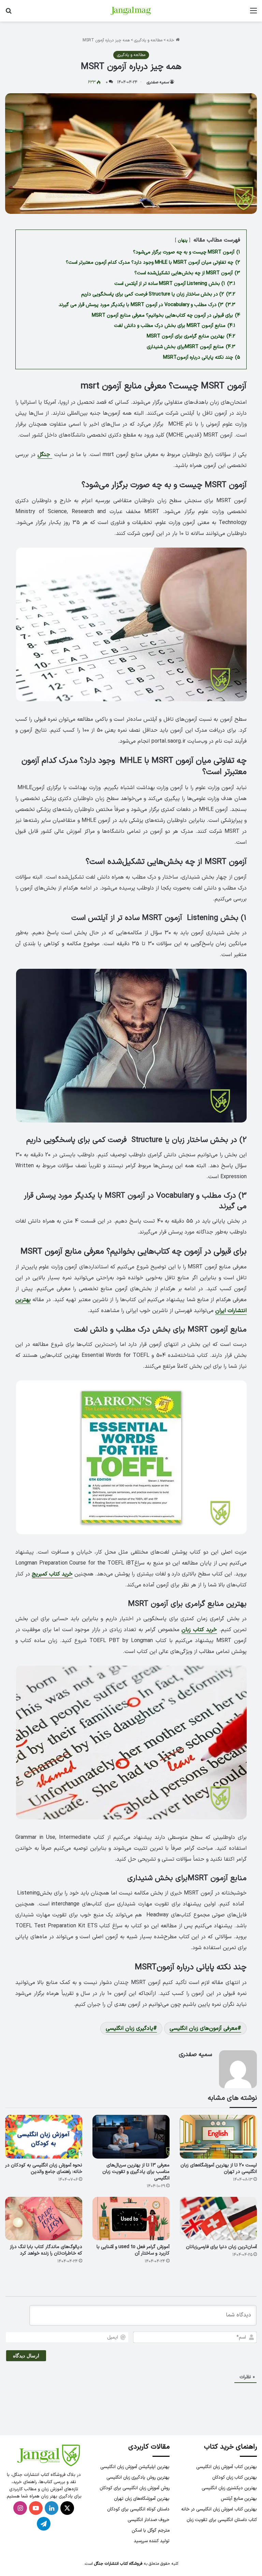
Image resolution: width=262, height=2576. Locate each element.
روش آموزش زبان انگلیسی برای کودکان (135, 2488)
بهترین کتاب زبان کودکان (235, 2477)
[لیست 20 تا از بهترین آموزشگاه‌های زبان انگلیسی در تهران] (218, 2137)
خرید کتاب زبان (199, 1630)
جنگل (45, 455)
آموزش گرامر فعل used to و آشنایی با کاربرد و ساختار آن (133, 2250)
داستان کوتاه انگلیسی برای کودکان (138, 2509)
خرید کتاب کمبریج (52, 1574)
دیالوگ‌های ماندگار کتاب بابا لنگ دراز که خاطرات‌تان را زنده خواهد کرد (46, 2250)
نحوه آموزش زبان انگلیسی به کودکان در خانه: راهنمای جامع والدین (44, 2168)
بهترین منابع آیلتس (239, 2499)
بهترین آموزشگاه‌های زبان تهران (142, 2499)
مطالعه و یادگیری (148, 40)
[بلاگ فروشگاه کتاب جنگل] (131, 11)
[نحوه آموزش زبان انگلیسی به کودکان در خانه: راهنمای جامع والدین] (44, 2137)
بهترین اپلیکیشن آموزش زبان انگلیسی (135, 2467)
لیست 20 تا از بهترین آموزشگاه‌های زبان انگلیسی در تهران (219, 2168)
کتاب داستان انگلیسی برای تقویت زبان (222, 2520)
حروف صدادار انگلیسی (149, 2520)
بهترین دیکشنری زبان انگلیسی (229, 2488)
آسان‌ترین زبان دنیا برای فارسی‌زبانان (221, 2247)
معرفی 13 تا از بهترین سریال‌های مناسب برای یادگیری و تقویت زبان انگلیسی (136, 2172)
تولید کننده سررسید (152, 2541)
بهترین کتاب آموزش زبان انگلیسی (227, 2467)
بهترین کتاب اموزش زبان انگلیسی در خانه (219, 2509)
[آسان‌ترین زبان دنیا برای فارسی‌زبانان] (218, 2219)
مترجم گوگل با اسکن (151, 2530)
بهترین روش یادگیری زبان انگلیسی (138, 2477)
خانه (171, 40)
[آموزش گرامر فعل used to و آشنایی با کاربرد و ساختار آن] (131, 2219)
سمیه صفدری (158, 82)
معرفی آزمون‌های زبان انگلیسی (203, 2028)
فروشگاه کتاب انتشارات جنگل (118, 2564)
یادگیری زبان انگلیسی (129, 2028)
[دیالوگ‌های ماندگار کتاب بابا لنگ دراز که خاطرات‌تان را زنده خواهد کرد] (44, 2219)
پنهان (183, 240)
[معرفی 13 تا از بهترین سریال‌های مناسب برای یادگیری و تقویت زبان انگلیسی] (131, 2137)
